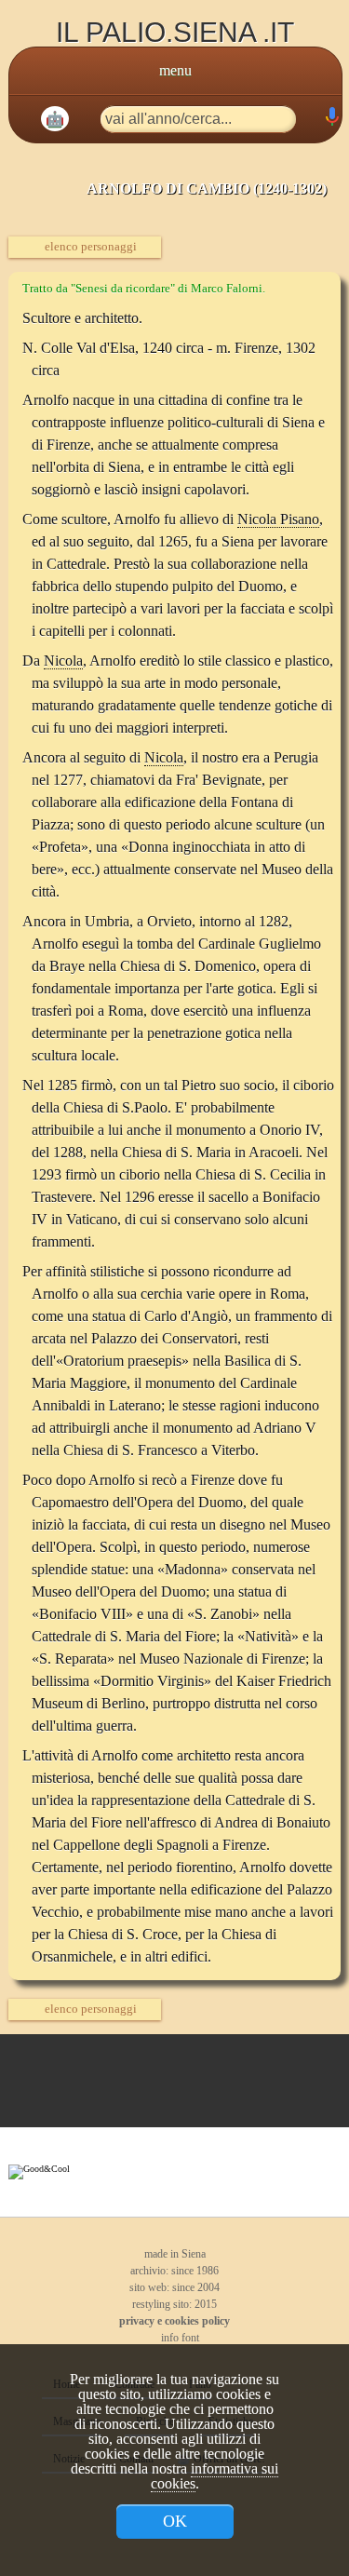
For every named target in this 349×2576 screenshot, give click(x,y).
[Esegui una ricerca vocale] (331, 121)
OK (175, 2521)
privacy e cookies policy (174, 2321)
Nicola (63, 661)
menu (175, 70)
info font (179, 2338)
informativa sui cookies (215, 2476)
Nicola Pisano (278, 519)
